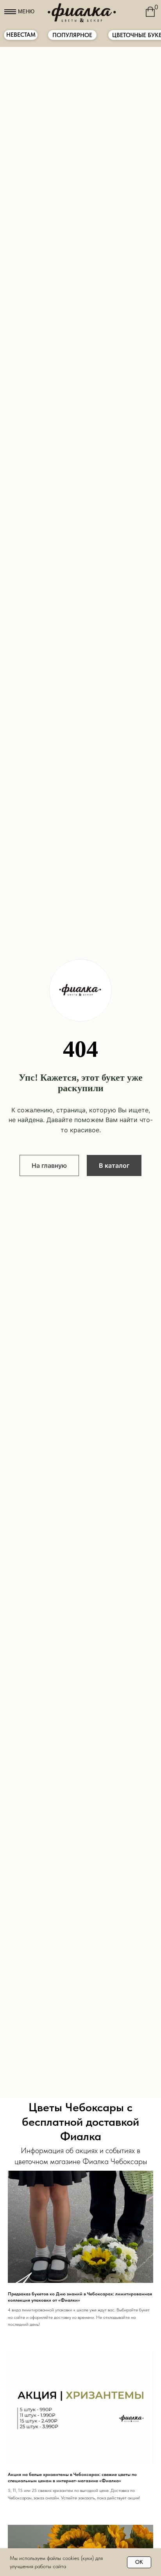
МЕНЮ (26, 12)
